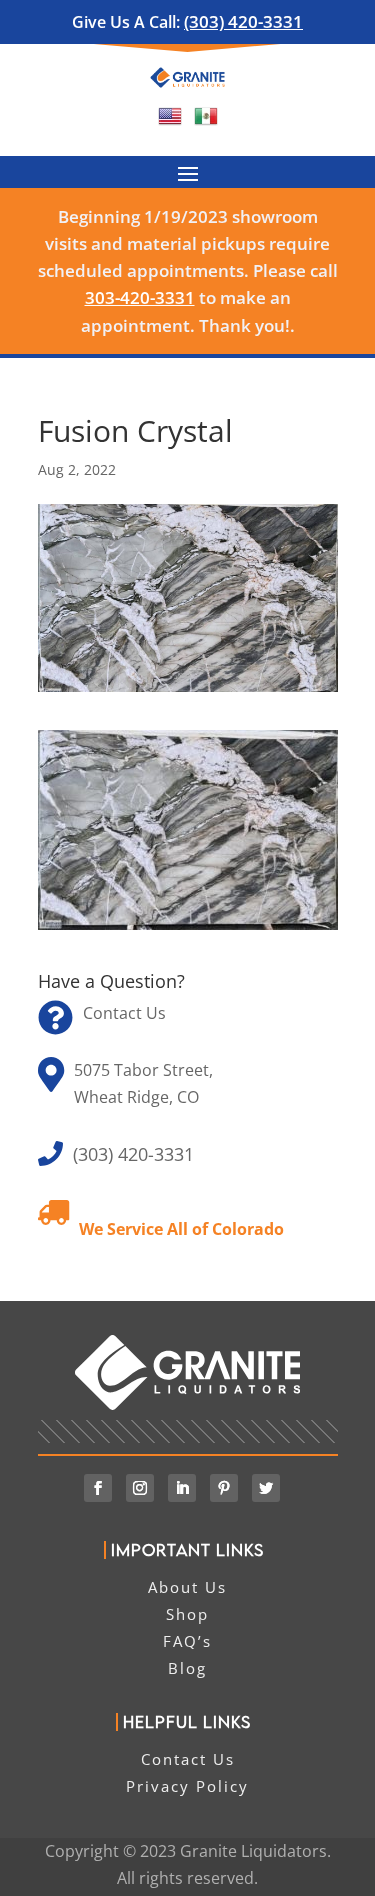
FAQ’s (187, 1641)
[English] (170, 122)
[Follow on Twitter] (266, 1488)
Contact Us (124, 1013)
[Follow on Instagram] (140, 1488)
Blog (187, 1668)
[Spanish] (206, 122)
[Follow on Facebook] (98, 1488)
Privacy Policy (187, 1786)
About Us (187, 1587)
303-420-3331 (140, 297)
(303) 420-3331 (243, 21)
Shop (187, 1614)
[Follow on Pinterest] (224, 1488)
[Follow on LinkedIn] (182, 1488)
